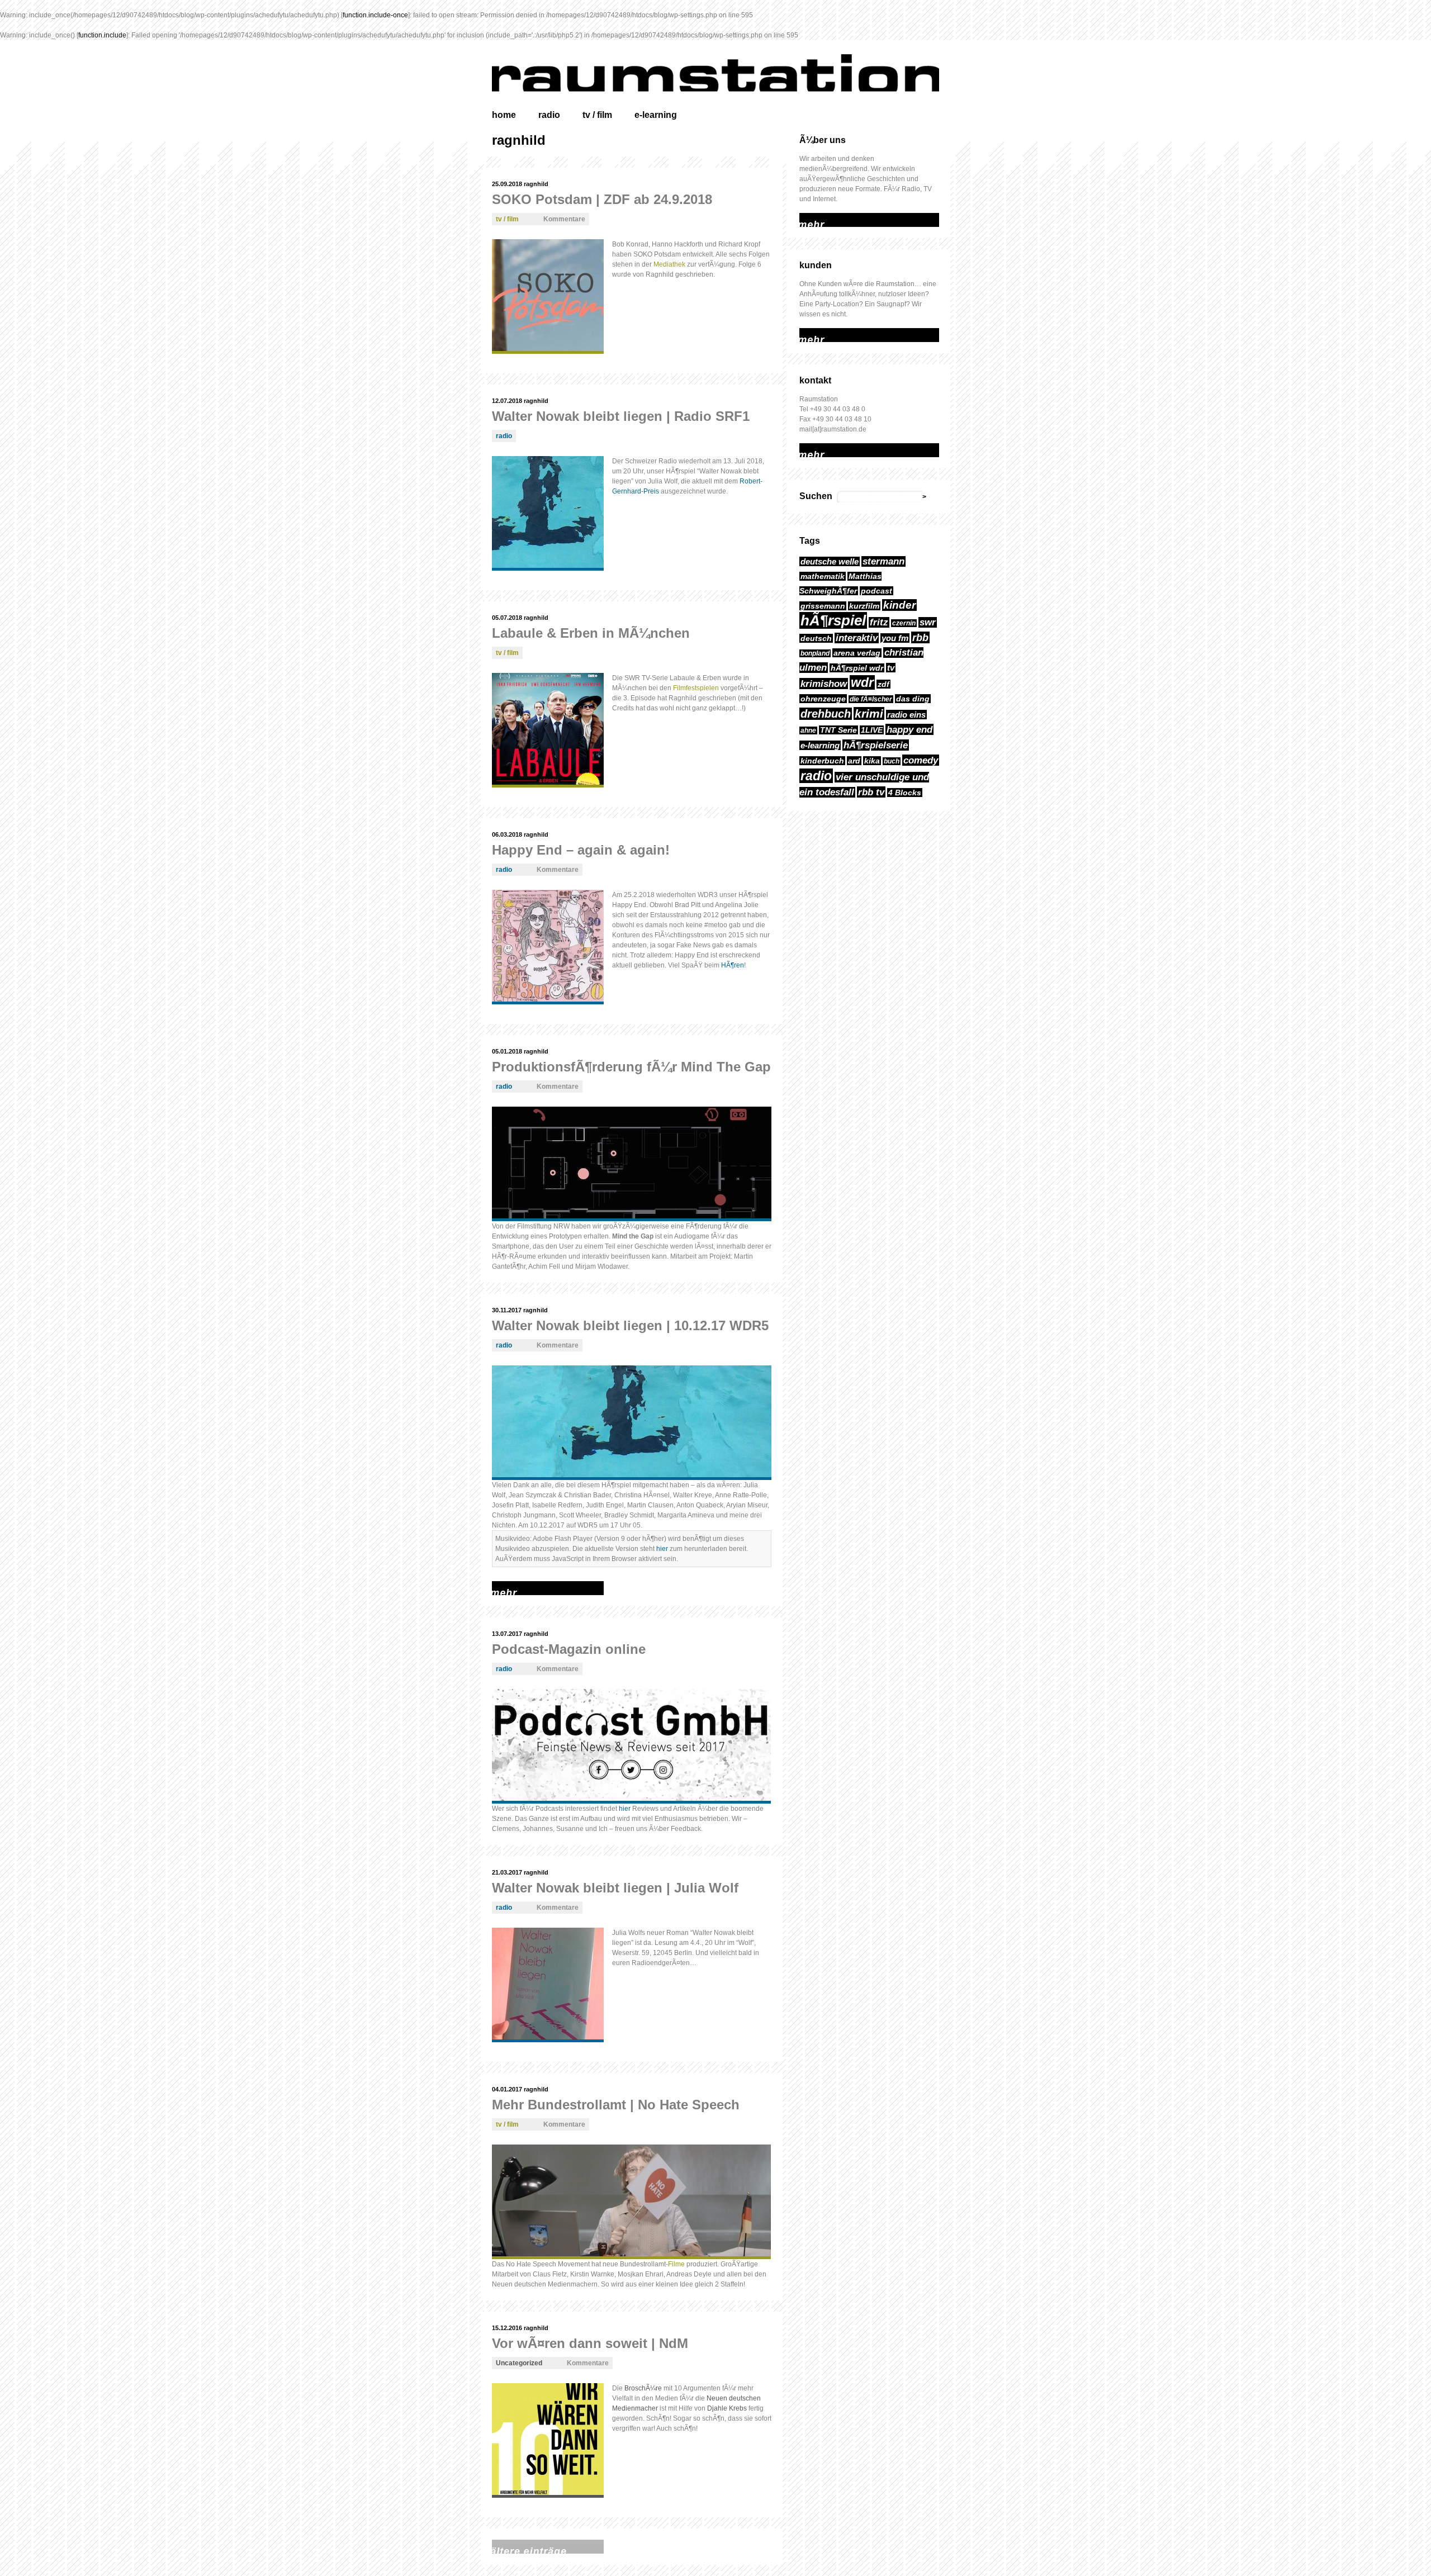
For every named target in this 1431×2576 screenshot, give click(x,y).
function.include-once (375, 15)
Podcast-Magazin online (569, 1649)
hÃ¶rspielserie (876, 745)
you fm (895, 638)
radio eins (906, 715)
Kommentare (564, 219)
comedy (921, 760)
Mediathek (669, 264)
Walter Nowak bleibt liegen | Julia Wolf (615, 1888)
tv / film (597, 115)
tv (891, 668)
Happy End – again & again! (581, 850)
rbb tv (871, 792)
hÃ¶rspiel (833, 620)
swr (928, 622)
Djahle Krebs (727, 2408)
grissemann (823, 606)
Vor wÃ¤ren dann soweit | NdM (590, 2343)
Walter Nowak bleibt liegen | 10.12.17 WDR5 (630, 1325)
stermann (883, 561)
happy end (909, 729)
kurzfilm (864, 606)
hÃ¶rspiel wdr (857, 668)
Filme (676, 2264)
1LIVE (872, 730)
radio (549, 115)
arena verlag (857, 653)
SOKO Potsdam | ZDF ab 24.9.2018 (602, 199)
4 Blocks (905, 793)
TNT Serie (838, 730)
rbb (920, 637)
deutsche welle (830, 561)
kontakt (815, 380)
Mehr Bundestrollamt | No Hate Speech (616, 2105)
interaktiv (857, 638)
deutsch (816, 638)
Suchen (816, 496)
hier (662, 1549)
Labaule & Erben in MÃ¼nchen (591, 633)
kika (872, 761)
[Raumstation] (727, 73)
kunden (816, 265)
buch (892, 761)
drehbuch (826, 714)
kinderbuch (822, 761)
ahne (808, 730)
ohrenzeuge (823, 699)
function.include (102, 35)
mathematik (823, 576)
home (504, 115)
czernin (904, 623)
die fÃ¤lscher (871, 699)
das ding (913, 699)
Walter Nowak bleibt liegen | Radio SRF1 (621, 416)
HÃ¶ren (733, 965)
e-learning (656, 115)
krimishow (824, 684)
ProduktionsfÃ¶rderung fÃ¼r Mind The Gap (631, 1067)
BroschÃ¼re (643, 2388)
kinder (899, 605)
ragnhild (536, 184)
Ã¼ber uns (823, 140)
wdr (862, 682)
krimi (869, 713)
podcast (876, 591)
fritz (879, 622)
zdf (883, 684)
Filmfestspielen (696, 688)
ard (854, 761)
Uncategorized (519, 2363)
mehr (807, 218)
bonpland (815, 653)
